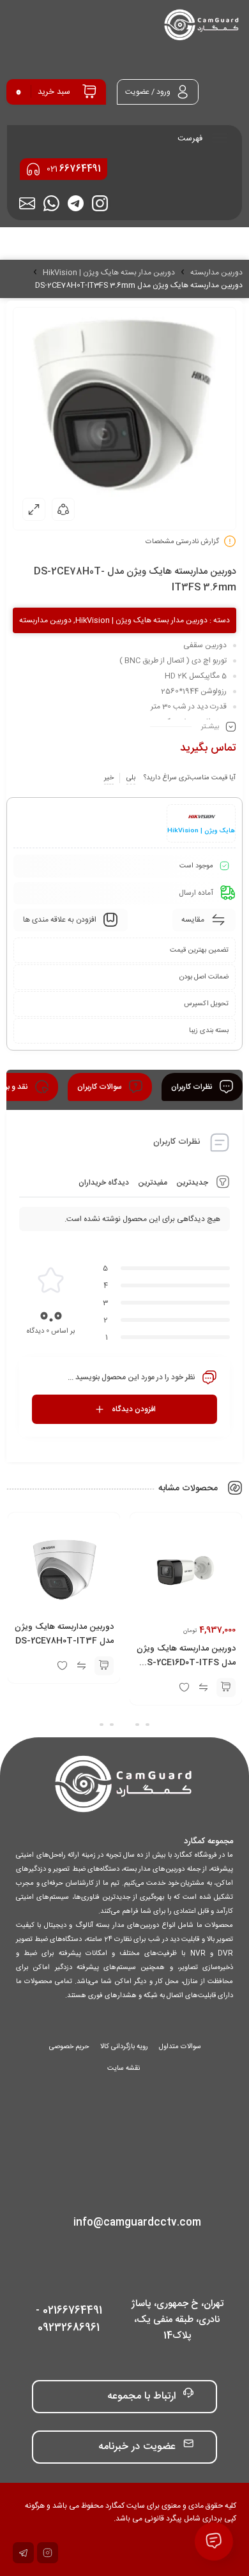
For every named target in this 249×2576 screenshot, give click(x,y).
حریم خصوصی (69, 2047)
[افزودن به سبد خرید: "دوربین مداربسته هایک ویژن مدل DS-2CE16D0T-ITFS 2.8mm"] (225, 1687)
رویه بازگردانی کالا (124, 2047)
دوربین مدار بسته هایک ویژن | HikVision (109, 273)
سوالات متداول (180, 2047)
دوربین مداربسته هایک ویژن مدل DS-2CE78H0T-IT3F (64, 1633)
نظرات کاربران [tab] (193, 1087)
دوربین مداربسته (216, 273)
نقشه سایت (124, 2069)
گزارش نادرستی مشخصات (182, 542)
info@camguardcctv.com (137, 2223)
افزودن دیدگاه (134, 1409)
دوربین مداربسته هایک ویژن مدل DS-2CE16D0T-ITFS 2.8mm (185, 1662)
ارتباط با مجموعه (141, 2396)
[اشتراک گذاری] (63, 509)
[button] (147, 1725)
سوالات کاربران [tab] (101, 1087)
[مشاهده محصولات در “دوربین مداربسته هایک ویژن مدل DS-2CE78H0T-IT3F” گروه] (104, 1665)
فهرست (191, 139)
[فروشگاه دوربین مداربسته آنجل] (202, 26)
